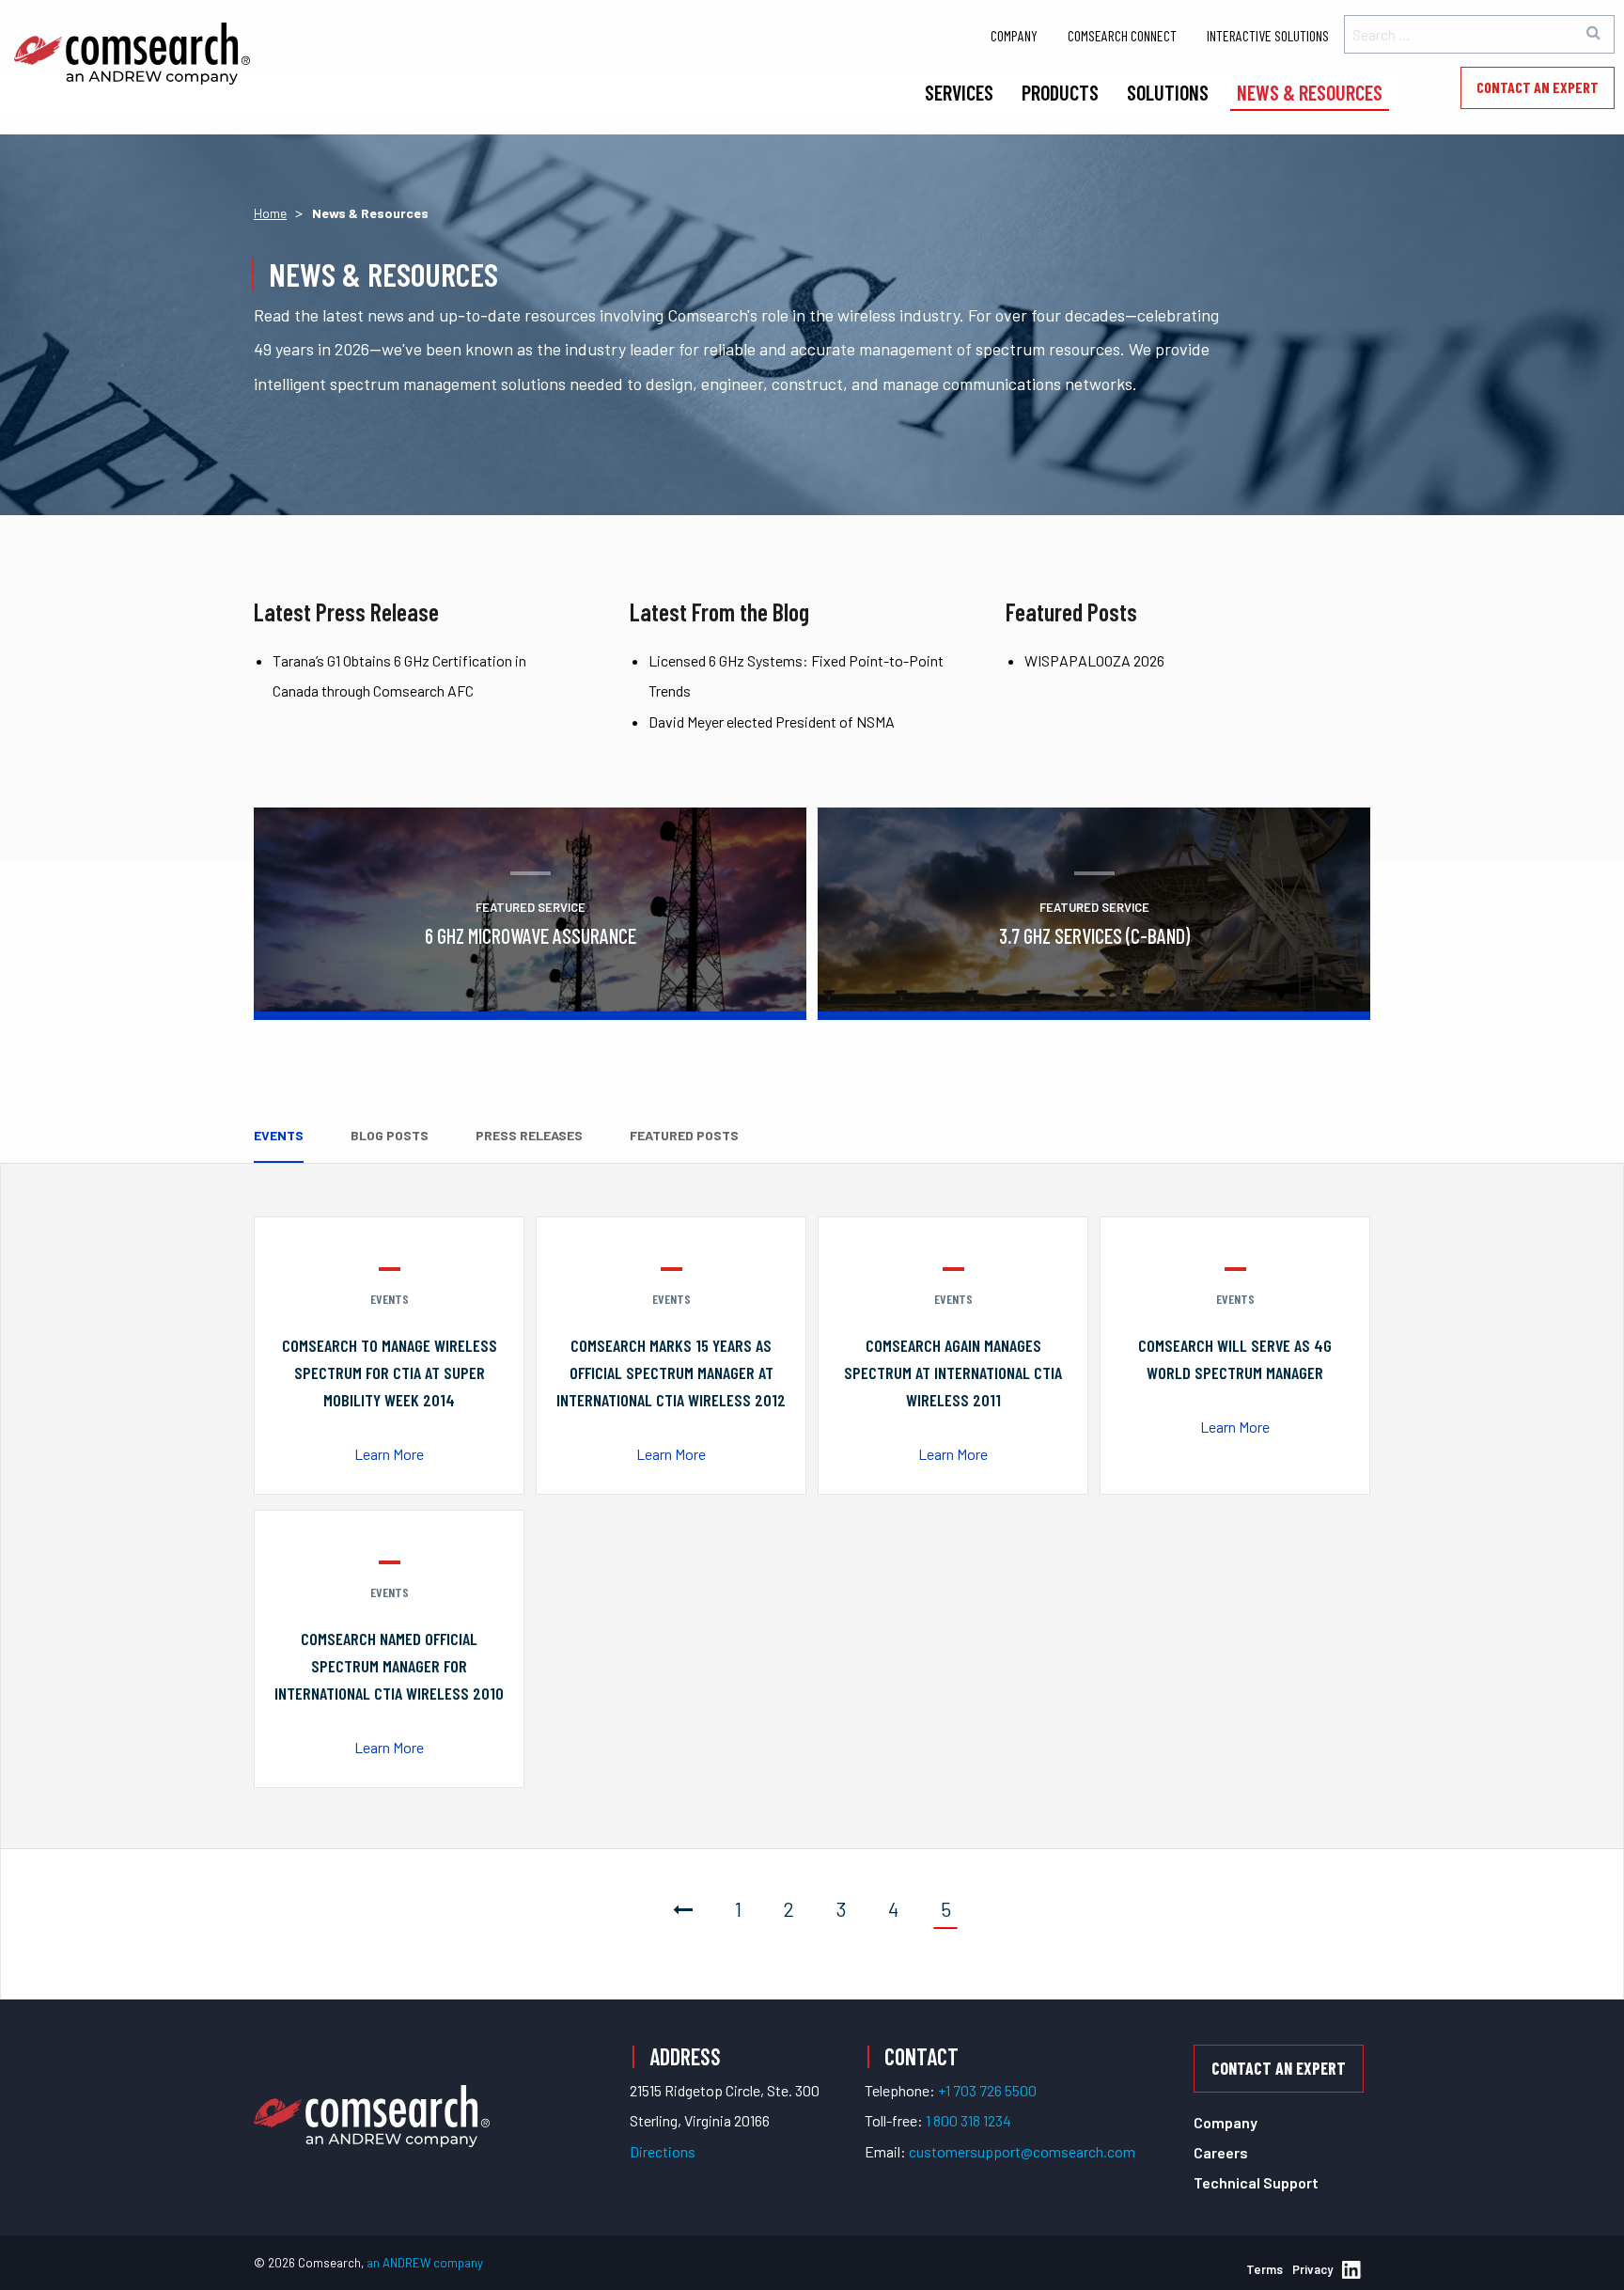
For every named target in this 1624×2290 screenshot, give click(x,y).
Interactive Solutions (1268, 35)
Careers (1221, 2152)
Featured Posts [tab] (684, 1135)
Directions (663, 2151)
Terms (1265, 2269)
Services (959, 92)
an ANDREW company (425, 2263)
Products (1060, 92)
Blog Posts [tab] (390, 1135)
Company (1014, 35)
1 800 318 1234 (968, 2120)
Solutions (1168, 92)
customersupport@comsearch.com (1022, 2151)
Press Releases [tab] (529, 1135)
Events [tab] (279, 1135)
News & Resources (1310, 92)
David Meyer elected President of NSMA (772, 722)
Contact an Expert (1538, 87)
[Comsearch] (372, 2094)
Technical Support (1256, 2182)
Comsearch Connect (1122, 35)
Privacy (1312, 2269)
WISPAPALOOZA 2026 (1094, 660)
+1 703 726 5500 (987, 2090)
